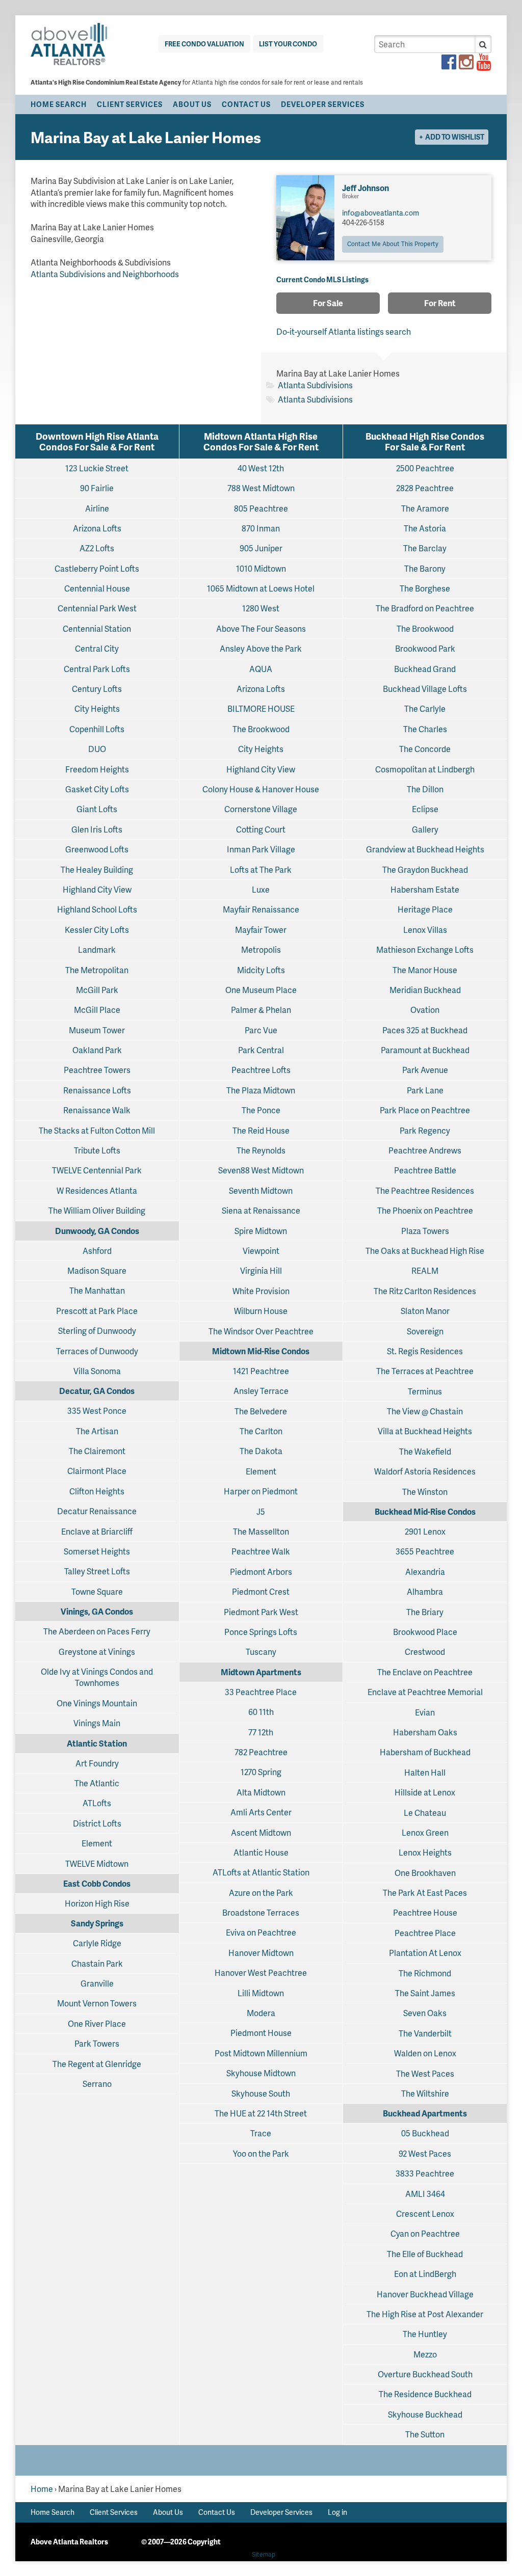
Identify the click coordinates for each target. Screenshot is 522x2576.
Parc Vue (261, 1030)
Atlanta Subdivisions (315, 385)
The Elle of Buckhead (425, 2254)
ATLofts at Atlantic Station (261, 1872)
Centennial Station (97, 628)
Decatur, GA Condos (97, 1391)
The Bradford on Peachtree (425, 608)
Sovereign (425, 1331)
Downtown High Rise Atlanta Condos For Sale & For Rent (97, 441)
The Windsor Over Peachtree (261, 1331)
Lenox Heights (425, 1852)
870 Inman (261, 528)
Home (42, 2489)
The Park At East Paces (425, 1893)
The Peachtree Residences (425, 1190)
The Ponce (261, 1110)
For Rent (440, 303)
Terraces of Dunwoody (97, 1351)
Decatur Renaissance (97, 1511)
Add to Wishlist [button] (455, 137)
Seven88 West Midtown (261, 1170)
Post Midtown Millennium (261, 2053)
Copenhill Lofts (97, 729)
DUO (97, 749)
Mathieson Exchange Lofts (425, 949)
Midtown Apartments (261, 1672)
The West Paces (425, 2073)
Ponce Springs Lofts (261, 1632)
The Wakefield (425, 1451)
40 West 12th (261, 468)
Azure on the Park (261, 1893)
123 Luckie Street (97, 468)
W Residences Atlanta (97, 1190)
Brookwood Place (425, 1632)
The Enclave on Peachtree (425, 1672)
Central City (97, 648)
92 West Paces (425, 2153)
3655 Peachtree (425, 1551)
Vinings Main (97, 1723)
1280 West (261, 608)
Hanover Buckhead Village (425, 2294)
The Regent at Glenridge (97, 2064)
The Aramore (425, 508)
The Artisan (97, 1431)
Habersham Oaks (425, 1732)
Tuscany (261, 1652)
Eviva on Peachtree (261, 1932)
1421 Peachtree (261, 1371)
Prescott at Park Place (97, 1311)
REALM (425, 1270)
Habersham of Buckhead (425, 1752)
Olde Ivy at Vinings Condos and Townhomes (97, 1677)
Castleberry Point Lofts (97, 568)
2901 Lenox (425, 1531)
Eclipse (425, 809)
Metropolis (261, 949)
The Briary (425, 1612)
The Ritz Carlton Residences (425, 1291)
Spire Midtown (261, 1231)
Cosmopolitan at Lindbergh (425, 769)
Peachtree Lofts (261, 1070)
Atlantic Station (97, 1743)
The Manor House (425, 970)
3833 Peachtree (425, 2173)
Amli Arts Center (261, 1812)
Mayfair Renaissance (261, 909)
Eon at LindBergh (425, 2274)
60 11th (261, 1712)
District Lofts (97, 1823)
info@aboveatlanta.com (381, 213)
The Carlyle (425, 708)
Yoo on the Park (261, 2153)
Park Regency (425, 1130)
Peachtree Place (425, 1933)
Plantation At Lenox (425, 1953)
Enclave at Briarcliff (97, 1531)
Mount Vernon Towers (97, 2003)
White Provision (261, 1291)
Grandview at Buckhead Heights (425, 849)
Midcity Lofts (261, 970)
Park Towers (97, 2043)
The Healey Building (97, 869)
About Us (192, 104)
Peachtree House (425, 1912)
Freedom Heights (97, 769)
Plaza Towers (425, 1231)
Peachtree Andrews (425, 1150)
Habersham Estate (425, 889)
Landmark (97, 949)
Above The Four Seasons (261, 628)
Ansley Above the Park (261, 648)
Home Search (59, 104)
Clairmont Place (97, 1471)
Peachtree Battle (425, 1170)
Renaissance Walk (97, 1110)
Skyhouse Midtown (261, 2073)
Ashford (97, 1251)
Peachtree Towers (97, 1070)
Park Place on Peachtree (425, 1110)
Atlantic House (261, 1852)
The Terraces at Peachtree (425, 1371)
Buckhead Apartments (425, 2113)
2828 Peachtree (425, 488)
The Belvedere (261, 1411)
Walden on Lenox (425, 2053)
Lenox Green (425, 1832)
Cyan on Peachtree (425, 2233)
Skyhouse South (261, 2093)
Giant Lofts (97, 809)
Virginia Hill (261, 1270)
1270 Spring (261, 1772)
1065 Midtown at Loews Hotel (261, 588)
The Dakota (261, 1451)
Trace (261, 2133)
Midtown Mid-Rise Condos (261, 1351)
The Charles (425, 729)
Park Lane (425, 1090)
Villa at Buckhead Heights (425, 1431)
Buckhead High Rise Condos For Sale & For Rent (425, 441)
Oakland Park (97, 1050)
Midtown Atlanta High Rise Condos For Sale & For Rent (261, 441)
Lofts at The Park (261, 869)
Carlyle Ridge (97, 1943)
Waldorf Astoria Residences (425, 1471)
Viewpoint (261, 1251)
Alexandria (425, 1572)
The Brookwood (261, 729)
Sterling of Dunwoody (97, 1331)
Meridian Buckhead (425, 990)
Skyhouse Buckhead (425, 2414)
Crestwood (425, 1652)
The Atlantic (97, 1783)
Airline (97, 508)
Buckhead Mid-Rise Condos (425, 1511)
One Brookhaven (425, 1873)
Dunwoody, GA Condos (97, 1231)
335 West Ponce (97, 1411)
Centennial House (97, 588)
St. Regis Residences (425, 1351)
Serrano (97, 2084)
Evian (425, 1712)
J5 (261, 1511)
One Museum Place (261, 990)
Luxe (261, 889)
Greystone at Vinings (97, 1652)
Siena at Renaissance (261, 1210)
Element (97, 1843)
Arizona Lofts (97, 528)
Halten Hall (425, 1772)
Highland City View (97, 889)
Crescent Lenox (425, 2213)
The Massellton (261, 1531)
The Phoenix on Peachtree (425, 1210)
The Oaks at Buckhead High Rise (425, 1251)
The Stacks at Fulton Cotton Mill (97, 1130)
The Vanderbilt (425, 2033)
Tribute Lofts (97, 1150)
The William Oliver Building (97, 1210)
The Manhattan (97, 1290)
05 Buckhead (425, 2133)
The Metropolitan (97, 970)
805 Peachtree (261, 508)
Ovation (425, 1010)
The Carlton (261, 1431)
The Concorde (425, 749)
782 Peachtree (261, 1752)
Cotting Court (261, 829)
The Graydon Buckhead (425, 869)
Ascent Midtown (261, 1832)
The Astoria (425, 528)
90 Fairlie (97, 488)
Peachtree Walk (261, 1551)
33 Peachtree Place (261, 1692)
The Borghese (425, 588)
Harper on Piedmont (261, 1491)
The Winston (425, 1492)
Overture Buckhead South (425, 2374)
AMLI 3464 (425, 2194)
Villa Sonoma (97, 1371)
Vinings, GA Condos (97, 1611)
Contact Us (246, 104)
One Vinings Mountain (97, 1703)
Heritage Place (425, 909)
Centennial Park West (97, 608)
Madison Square (97, 1270)
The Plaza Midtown (261, 1090)
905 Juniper (261, 548)
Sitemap (264, 2554)
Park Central (261, 1050)
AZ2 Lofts (97, 548)
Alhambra (425, 1591)
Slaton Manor (425, 1311)
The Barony (425, 568)
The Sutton (425, 2434)
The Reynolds (261, 1150)
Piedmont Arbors (261, 1572)
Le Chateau (425, 1813)
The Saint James (425, 1993)
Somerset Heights (97, 1551)
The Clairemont (97, 1451)
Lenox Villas (425, 930)
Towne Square (97, 1591)
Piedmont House (261, 2033)
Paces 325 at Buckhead (425, 1030)
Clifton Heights (97, 1491)
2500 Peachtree (425, 468)
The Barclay (425, 548)
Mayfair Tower (261, 930)
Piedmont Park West (261, 1612)
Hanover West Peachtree (261, 1973)
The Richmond (425, 1973)
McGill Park (97, 990)
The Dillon (425, 789)
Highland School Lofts (97, 909)
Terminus (425, 1391)
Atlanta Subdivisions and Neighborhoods (105, 274)
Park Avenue (425, 1070)
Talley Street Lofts (97, 1571)
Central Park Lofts (97, 669)
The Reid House (261, 1130)
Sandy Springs (97, 1923)
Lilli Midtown (261, 1993)
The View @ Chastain (425, 1411)
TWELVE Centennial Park (97, 1170)
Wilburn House (261, 1311)
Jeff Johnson (366, 188)
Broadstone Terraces (261, 1912)
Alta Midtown (261, 1792)
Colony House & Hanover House (261, 789)
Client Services (130, 104)
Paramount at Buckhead (425, 1050)
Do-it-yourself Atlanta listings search (344, 331)
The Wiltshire (425, 2093)
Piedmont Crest (261, 1591)
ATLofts (97, 1803)
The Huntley (425, 2334)
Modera (261, 2013)
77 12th (261, 1732)
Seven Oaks (425, 2013)
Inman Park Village (261, 849)
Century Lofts (97, 689)
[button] (483, 44)
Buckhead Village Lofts (425, 689)
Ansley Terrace (261, 1391)
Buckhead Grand (425, 669)
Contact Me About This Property (393, 244)
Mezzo (425, 2354)
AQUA (261, 669)
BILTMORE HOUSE (261, 708)
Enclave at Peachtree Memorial (425, 1692)
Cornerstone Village (261, 809)
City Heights (97, 708)
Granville (97, 1983)
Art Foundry (97, 1763)
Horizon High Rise (97, 1903)
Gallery (425, 829)
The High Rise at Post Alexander (425, 2314)
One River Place (97, 2023)
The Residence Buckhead (425, 2394)
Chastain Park (97, 1963)
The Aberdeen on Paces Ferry (97, 1631)
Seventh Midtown (261, 1190)
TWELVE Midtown (97, 1863)
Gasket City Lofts (97, 789)
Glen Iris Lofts (97, 829)
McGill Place (97, 1010)
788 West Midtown (261, 488)
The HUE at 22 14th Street (261, 2113)
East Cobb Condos (97, 1883)
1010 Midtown (261, 568)
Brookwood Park (425, 648)
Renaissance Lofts (97, 1090)
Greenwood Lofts (97, 849)
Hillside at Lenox (425, 1792)
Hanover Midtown (261, 1953)
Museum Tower (97, 1030)
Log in (337, 2512)
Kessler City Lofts (97, 930)
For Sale (328, 303)
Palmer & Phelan (261, 1010)
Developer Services (323, 104)
